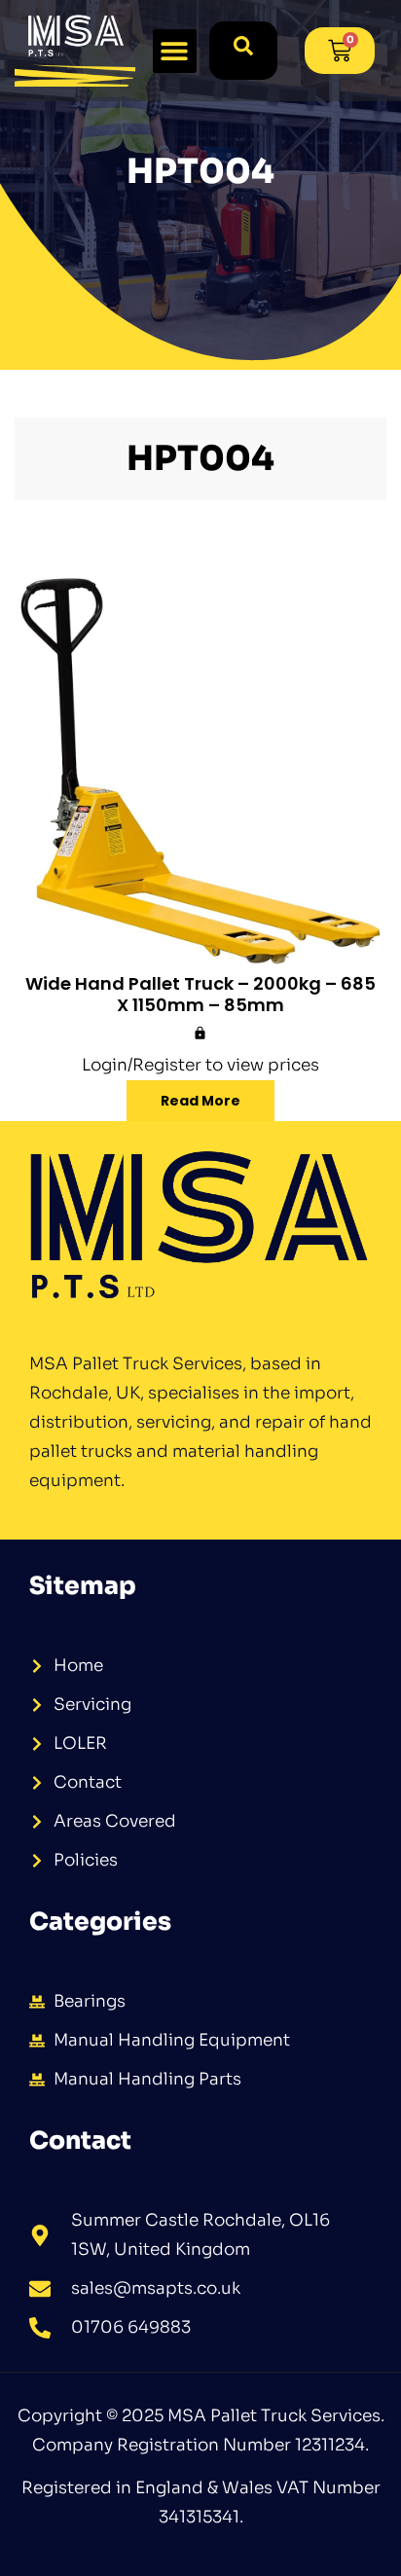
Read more (200, 1101)
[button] (175, 51)
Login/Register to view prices (200, 1065)
